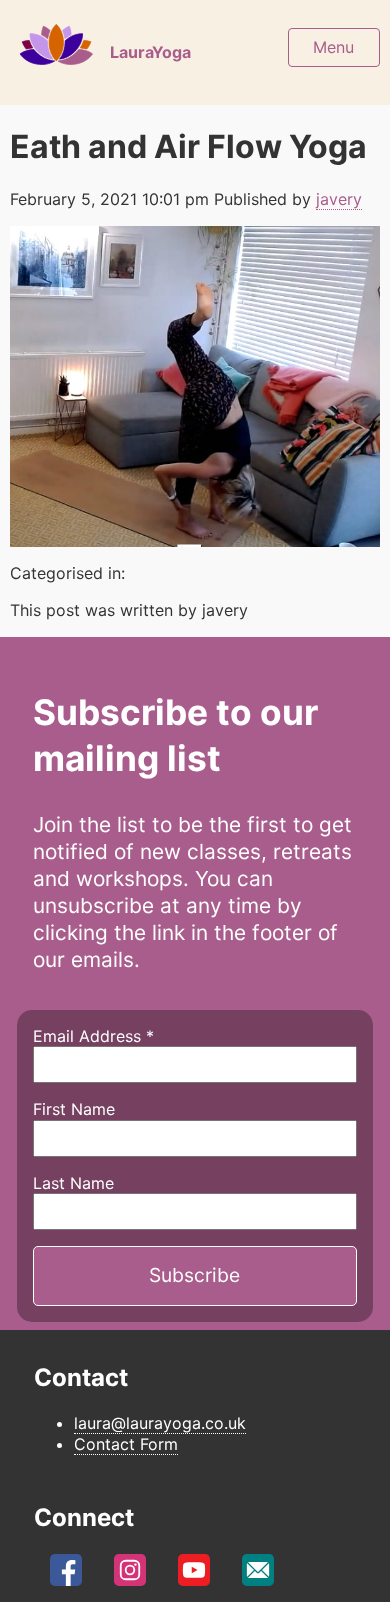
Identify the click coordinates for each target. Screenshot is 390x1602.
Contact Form (126, 1444)
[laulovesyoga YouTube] (194, 1575)
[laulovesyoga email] (258, 1575)
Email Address (93, 1036)
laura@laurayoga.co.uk (160, 1423)
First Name (74, 1109)
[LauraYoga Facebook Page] (66, 1575)
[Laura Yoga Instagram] (130, 1575)
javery (339, 199)
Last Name (73, 1183)
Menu (333, 47)
